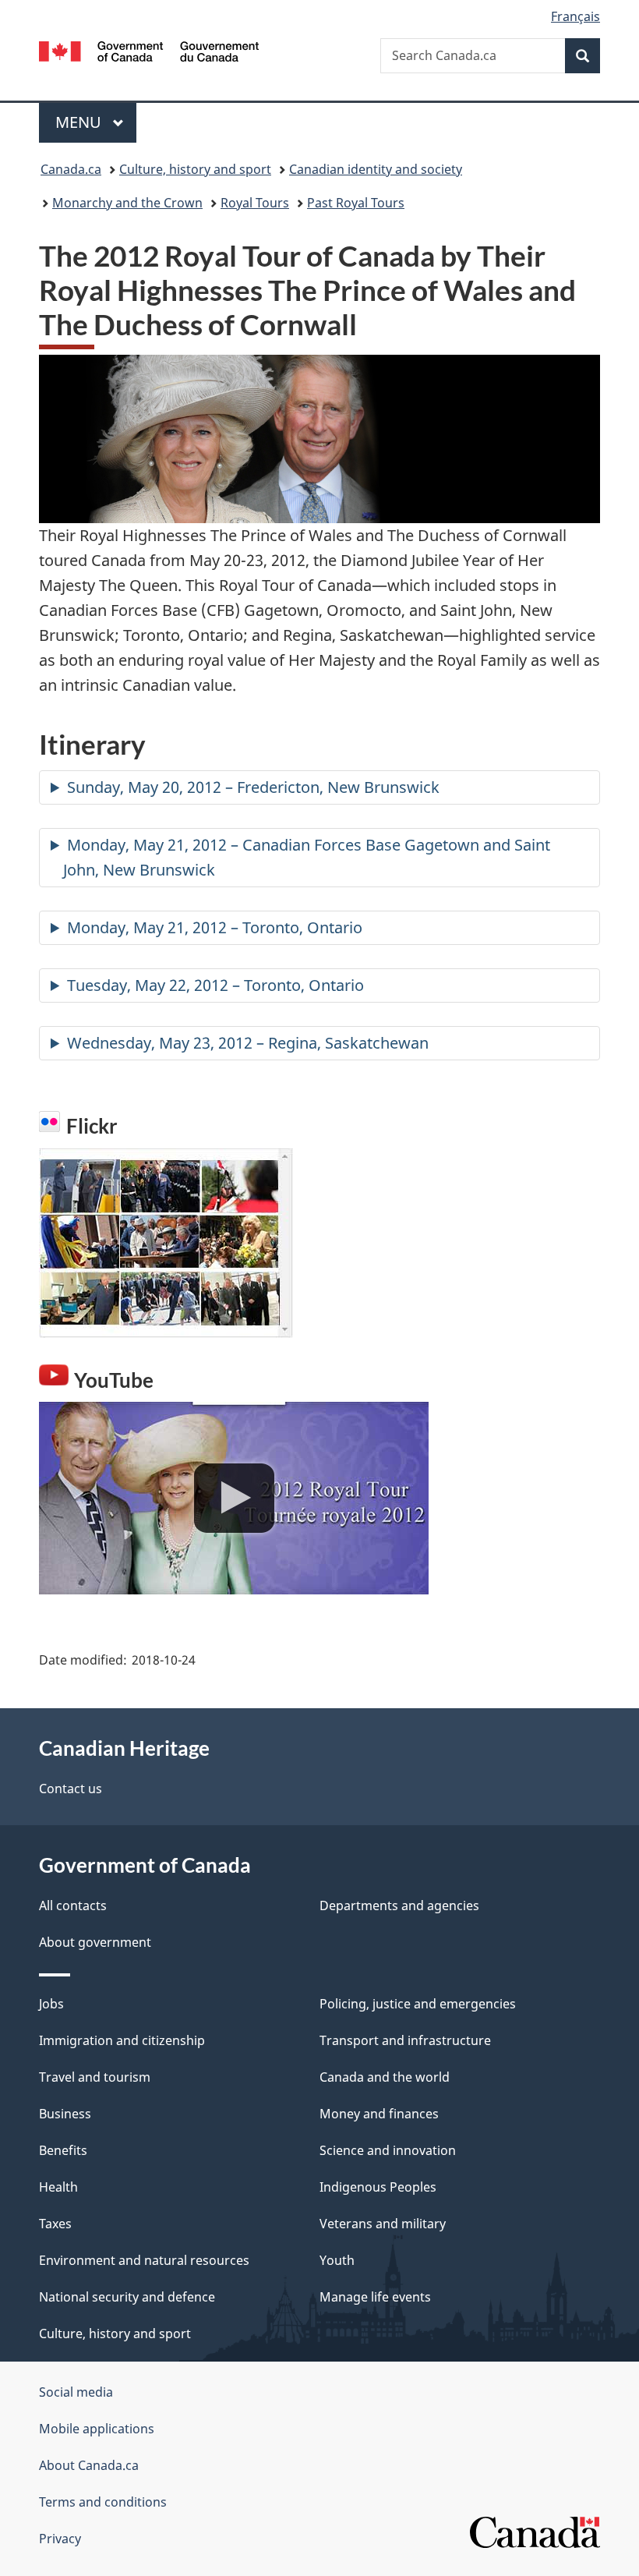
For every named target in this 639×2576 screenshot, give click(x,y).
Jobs (51, 2004)
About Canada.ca (89, 2465)
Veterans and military (383, 2224)
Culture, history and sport (195, 169)
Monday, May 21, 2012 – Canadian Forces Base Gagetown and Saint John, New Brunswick (307, 857)
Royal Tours (255, 203)
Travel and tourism (95, 2077)
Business (65, 2114)
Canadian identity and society (376, 169)
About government (95, 1942)
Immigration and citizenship (122, 2040)
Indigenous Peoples (378, 2187)
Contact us (71, 1789)
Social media (76, 2392)
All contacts (73, 1905)
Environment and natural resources (144, 2260)
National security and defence (127, 2297)
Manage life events (375, 2297)
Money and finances (379, 2114)
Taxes (55, 2224)
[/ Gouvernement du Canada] (149, 50)
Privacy (60, 2539)
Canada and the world (385, 2077)
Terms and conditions (103, 2502)
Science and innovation (388, 2150)
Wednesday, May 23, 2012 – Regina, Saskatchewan (248, 1043)
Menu (80, 122)
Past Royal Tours (356, 203)
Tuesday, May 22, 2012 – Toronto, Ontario (215, 985)
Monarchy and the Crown (127, 203)
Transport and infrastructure (405, 2040)
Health (58, 2187)
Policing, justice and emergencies (418, 2004)
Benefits (63, 2150)
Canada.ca (71, 169)
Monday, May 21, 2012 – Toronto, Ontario (215, 927)
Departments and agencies (399, 1905)
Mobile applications (97, 2429)
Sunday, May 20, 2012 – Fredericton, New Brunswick (253, 787)
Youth (337, 2260)
